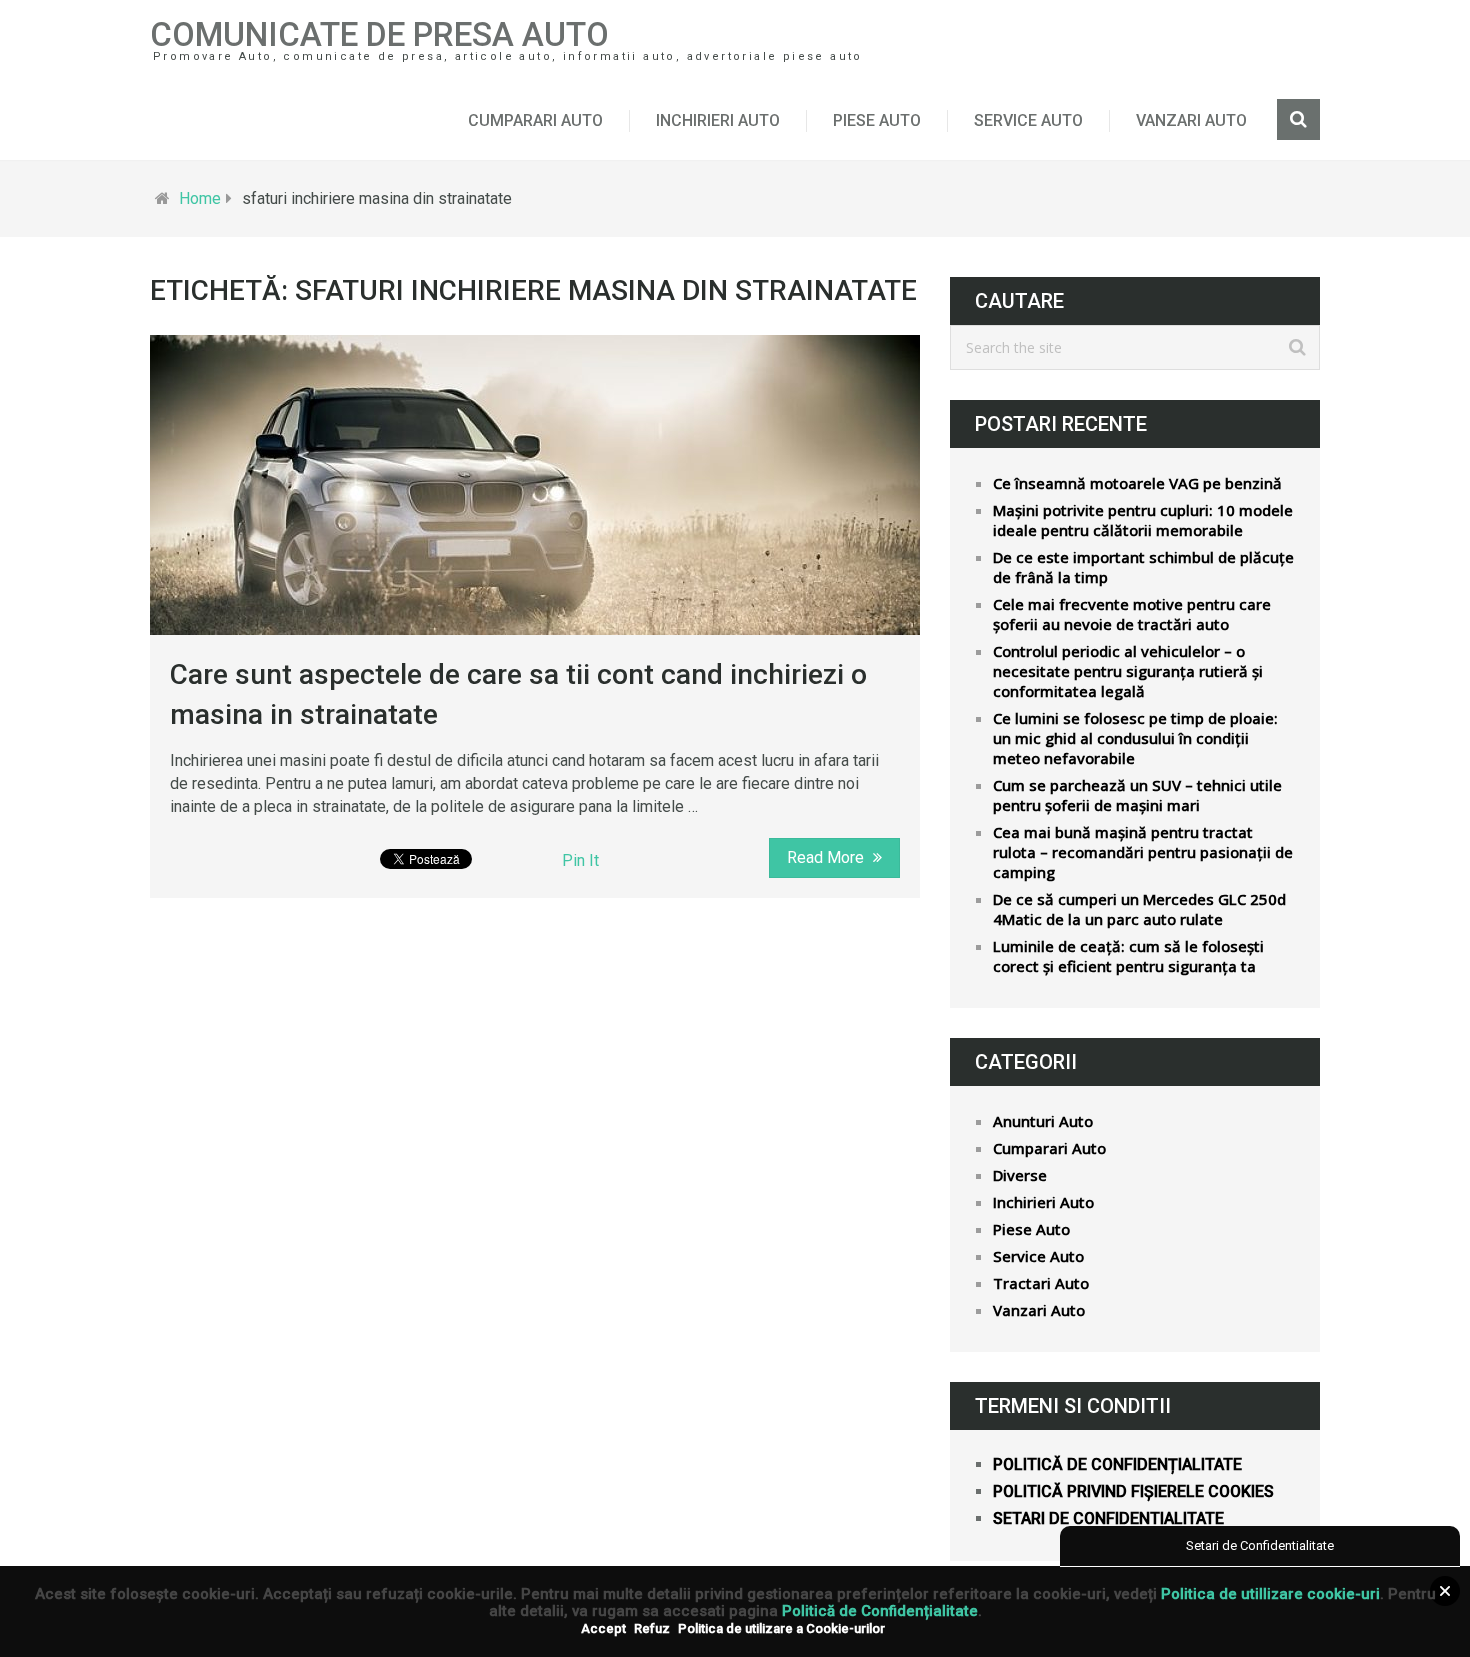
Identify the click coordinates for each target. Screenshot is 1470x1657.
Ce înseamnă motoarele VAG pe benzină (1137, 483)
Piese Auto (877, 120)
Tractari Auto (1041, 1283)
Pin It (580, 860)
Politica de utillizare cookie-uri (1270, 1594)
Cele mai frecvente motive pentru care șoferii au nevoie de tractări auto (1132, 614)
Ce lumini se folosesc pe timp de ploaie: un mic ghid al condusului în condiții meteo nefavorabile (1135, 738)
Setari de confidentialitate (1108, 1518)
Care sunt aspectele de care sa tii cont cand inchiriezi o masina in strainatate (518, 694)
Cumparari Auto (535, 120)
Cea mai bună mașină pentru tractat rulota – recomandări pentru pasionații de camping (1143, 852)
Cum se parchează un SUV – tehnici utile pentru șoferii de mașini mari (1137, 795)
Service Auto (1028, 120)
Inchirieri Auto (718, 120)
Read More (827, 857)
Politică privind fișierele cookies (1133, 1491)
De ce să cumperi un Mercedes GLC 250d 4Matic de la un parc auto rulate (1139, 909)
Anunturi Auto (1043, 1121)
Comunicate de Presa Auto (379, 34)
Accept (603, 1628)
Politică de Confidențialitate (880, 1611)
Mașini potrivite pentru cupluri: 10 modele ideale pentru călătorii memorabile (1143, 520)
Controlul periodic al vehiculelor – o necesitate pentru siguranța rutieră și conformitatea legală (1128, 671)
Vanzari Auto (1191, 120)
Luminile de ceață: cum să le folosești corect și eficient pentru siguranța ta (1128, 956)
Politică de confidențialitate (1117, 1464)
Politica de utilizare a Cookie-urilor (781, 1628)
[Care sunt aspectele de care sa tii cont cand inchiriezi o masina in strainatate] (535, 485)
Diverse (1020, 1175)
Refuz (652, 1628)
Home (200, 198)
